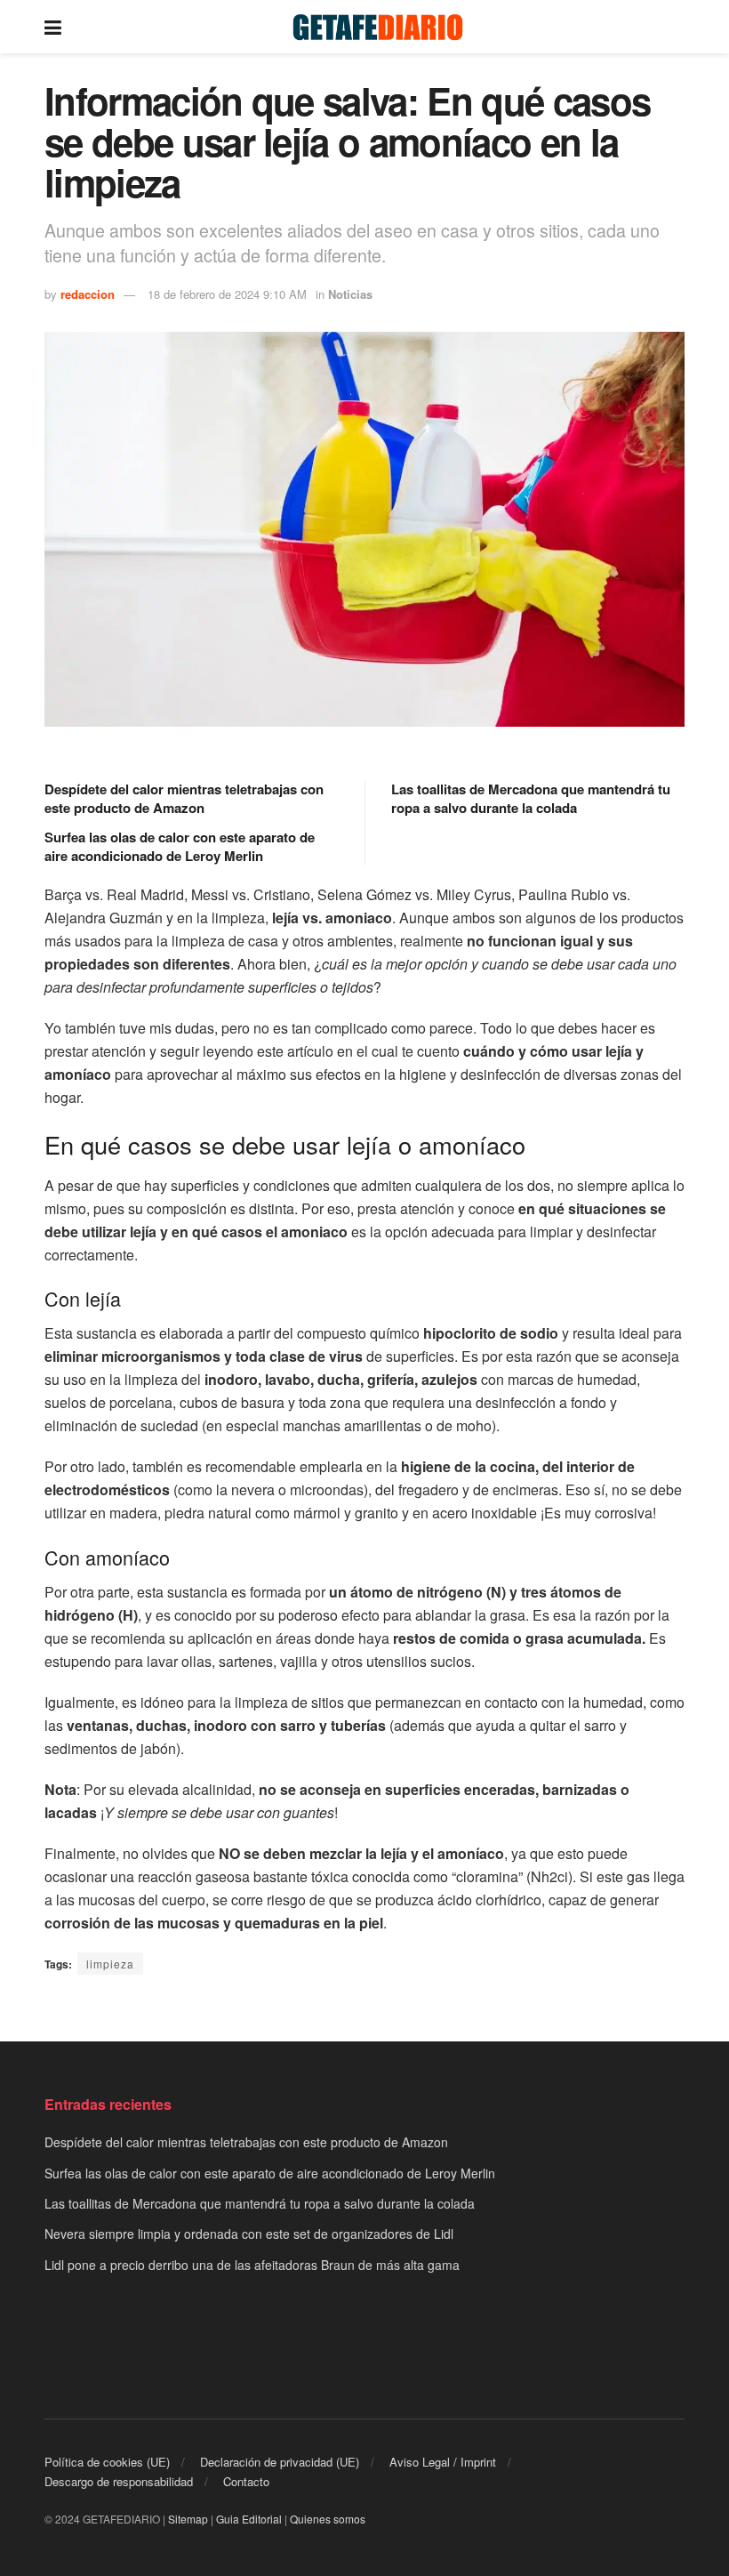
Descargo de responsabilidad (119, 2481)
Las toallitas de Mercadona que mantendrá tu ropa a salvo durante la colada (531, 798)
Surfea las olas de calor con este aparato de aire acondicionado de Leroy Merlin (180, 846)
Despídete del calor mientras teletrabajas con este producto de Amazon (184, 798)
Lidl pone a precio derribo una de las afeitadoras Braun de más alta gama (252, 2265)
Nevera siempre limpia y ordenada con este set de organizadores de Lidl (249, 2234)
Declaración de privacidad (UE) (280, 2462)
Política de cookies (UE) (107, 2462)
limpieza (110, 1964)
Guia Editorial (249, 2519)
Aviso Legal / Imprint (443, 2462)
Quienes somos (328, 2519)
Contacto (246, 2481)
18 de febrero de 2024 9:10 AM (227, 294)
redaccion (88, 294)
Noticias (350, 294)
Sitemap (188, 2519)
